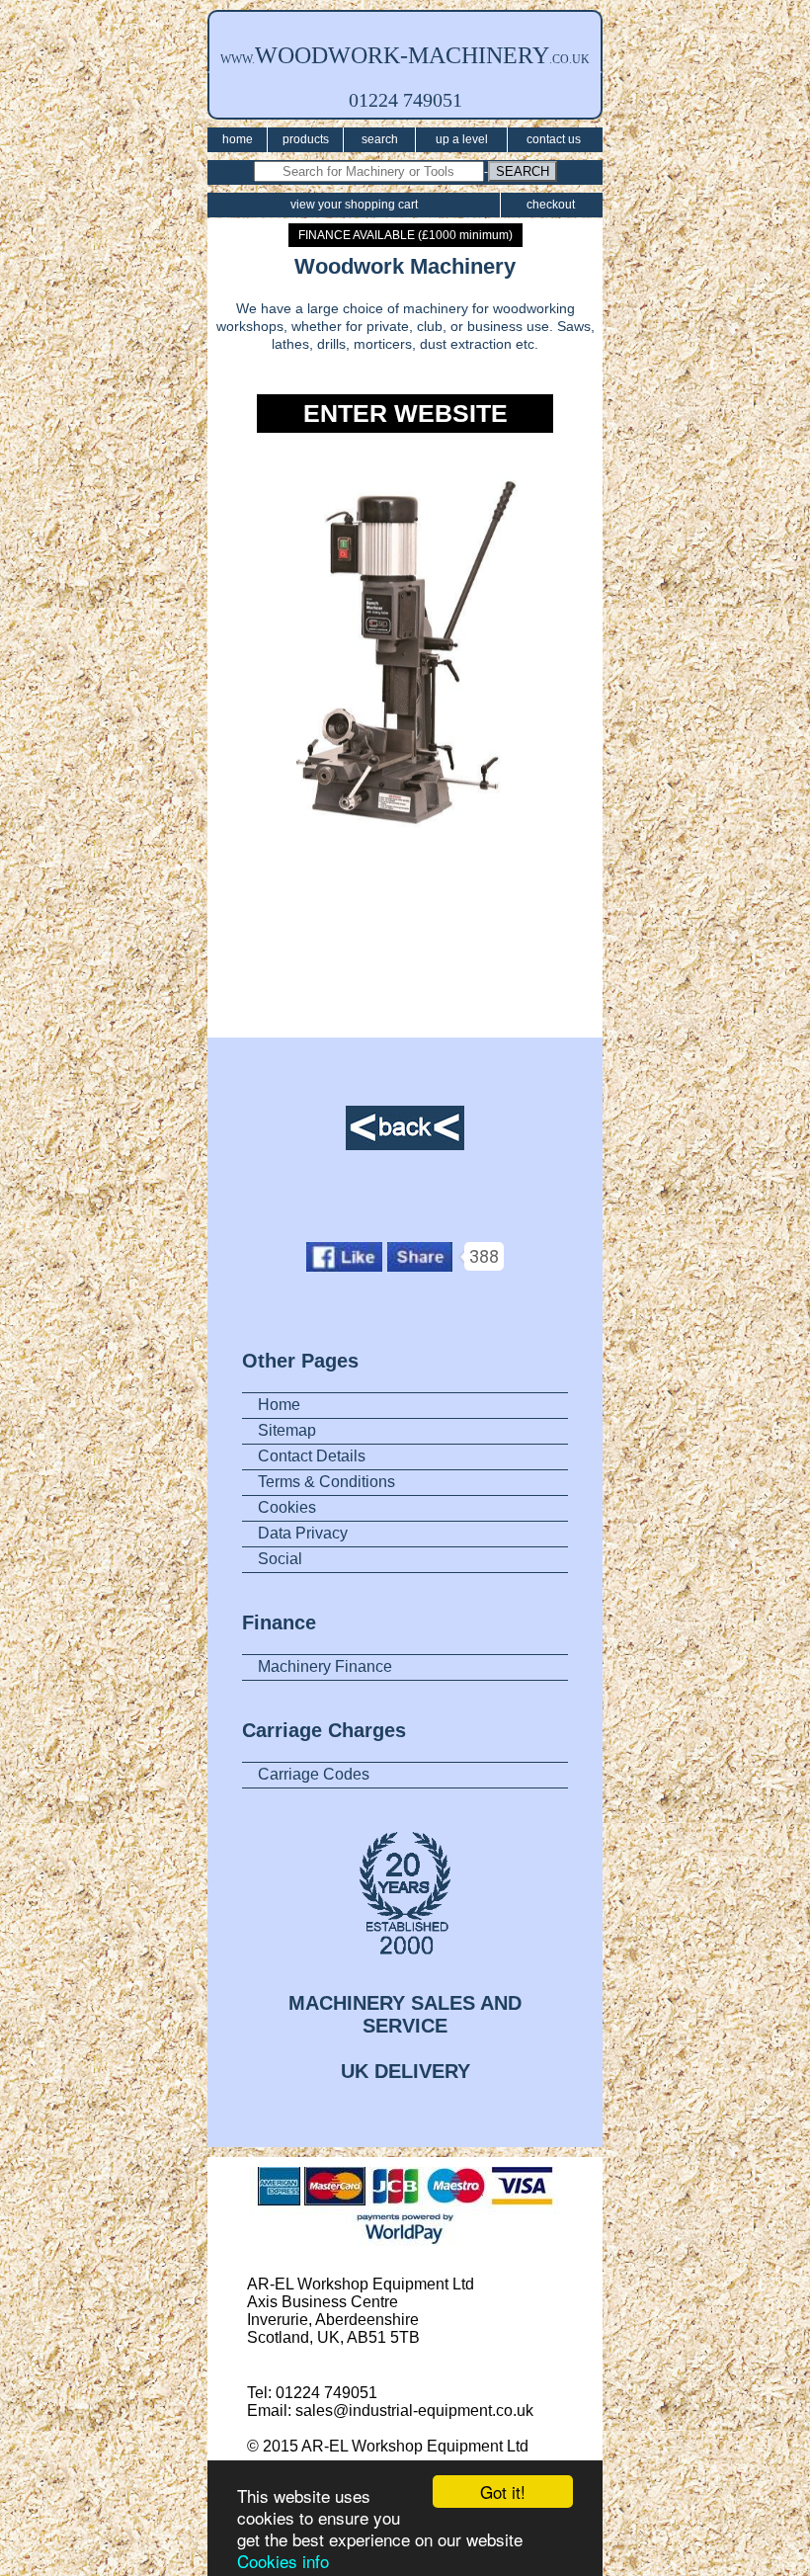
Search (380, 139)
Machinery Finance (325, 1666)
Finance (279, 1622)
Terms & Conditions (326, 1482)
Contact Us (554, 139)
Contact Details (312, 1456)
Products (306, 139)
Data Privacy (303, 1533)
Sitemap (287, 1430)
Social (280, 1559)
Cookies (287, 1507)
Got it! (503, 2492)
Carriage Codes (314, 1774)
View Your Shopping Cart (354, 205)
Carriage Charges (324, 1730)
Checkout (551, 205)
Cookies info (283, 2561)
